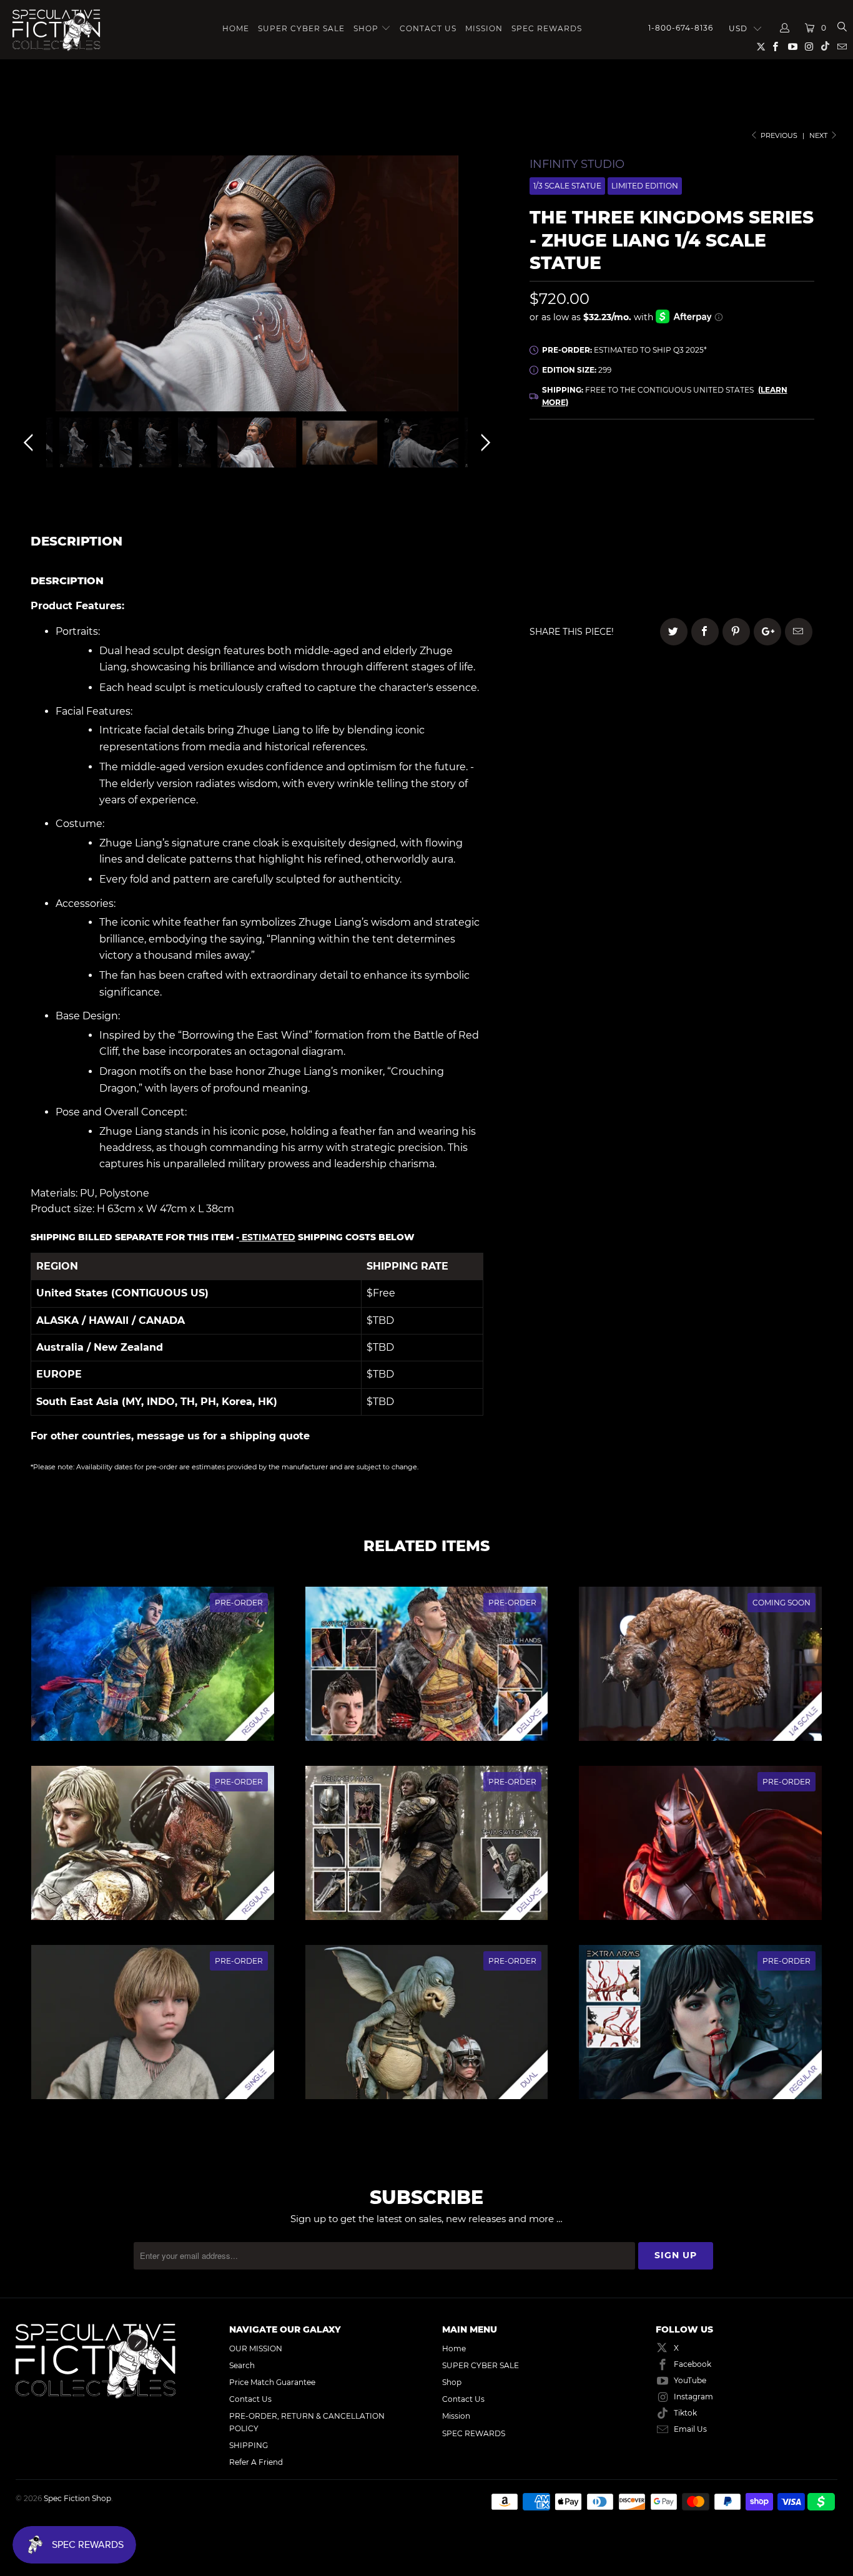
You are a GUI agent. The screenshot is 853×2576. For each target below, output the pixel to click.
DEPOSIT (600, 502)
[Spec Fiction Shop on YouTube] (791, 48)
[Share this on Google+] (767, 632)
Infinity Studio (577, 164)
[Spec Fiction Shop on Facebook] (775, 48)
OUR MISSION (256, 2348)
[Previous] (31, 286)
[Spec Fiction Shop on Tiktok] (825, 48)
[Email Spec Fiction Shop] (841, 48)
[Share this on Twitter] (674, 632)
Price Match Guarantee (272, 2382)
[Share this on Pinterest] (736, 632)
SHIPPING (249, 2445)
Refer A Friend (256, 2462)
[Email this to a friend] (799, 632)
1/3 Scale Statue (567, 186)
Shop (366, 28)
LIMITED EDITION (645, 186)
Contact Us (428, 28)
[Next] (483, 286)
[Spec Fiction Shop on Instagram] (809, 48)
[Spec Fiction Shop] (57, 30)
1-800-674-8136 (681, 28)
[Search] (841, 28)
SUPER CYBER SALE (301, 28)
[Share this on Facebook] (705, 632)
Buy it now (755, 565)
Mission (484, 28)
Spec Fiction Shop (77, 2498)
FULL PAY (672, 467)
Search (242, 2365)
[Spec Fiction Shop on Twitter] (762, 49)
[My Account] (785, 28)
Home (236, 28)
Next (819, 135)
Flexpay (752, 502)
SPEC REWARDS (547, 28)
